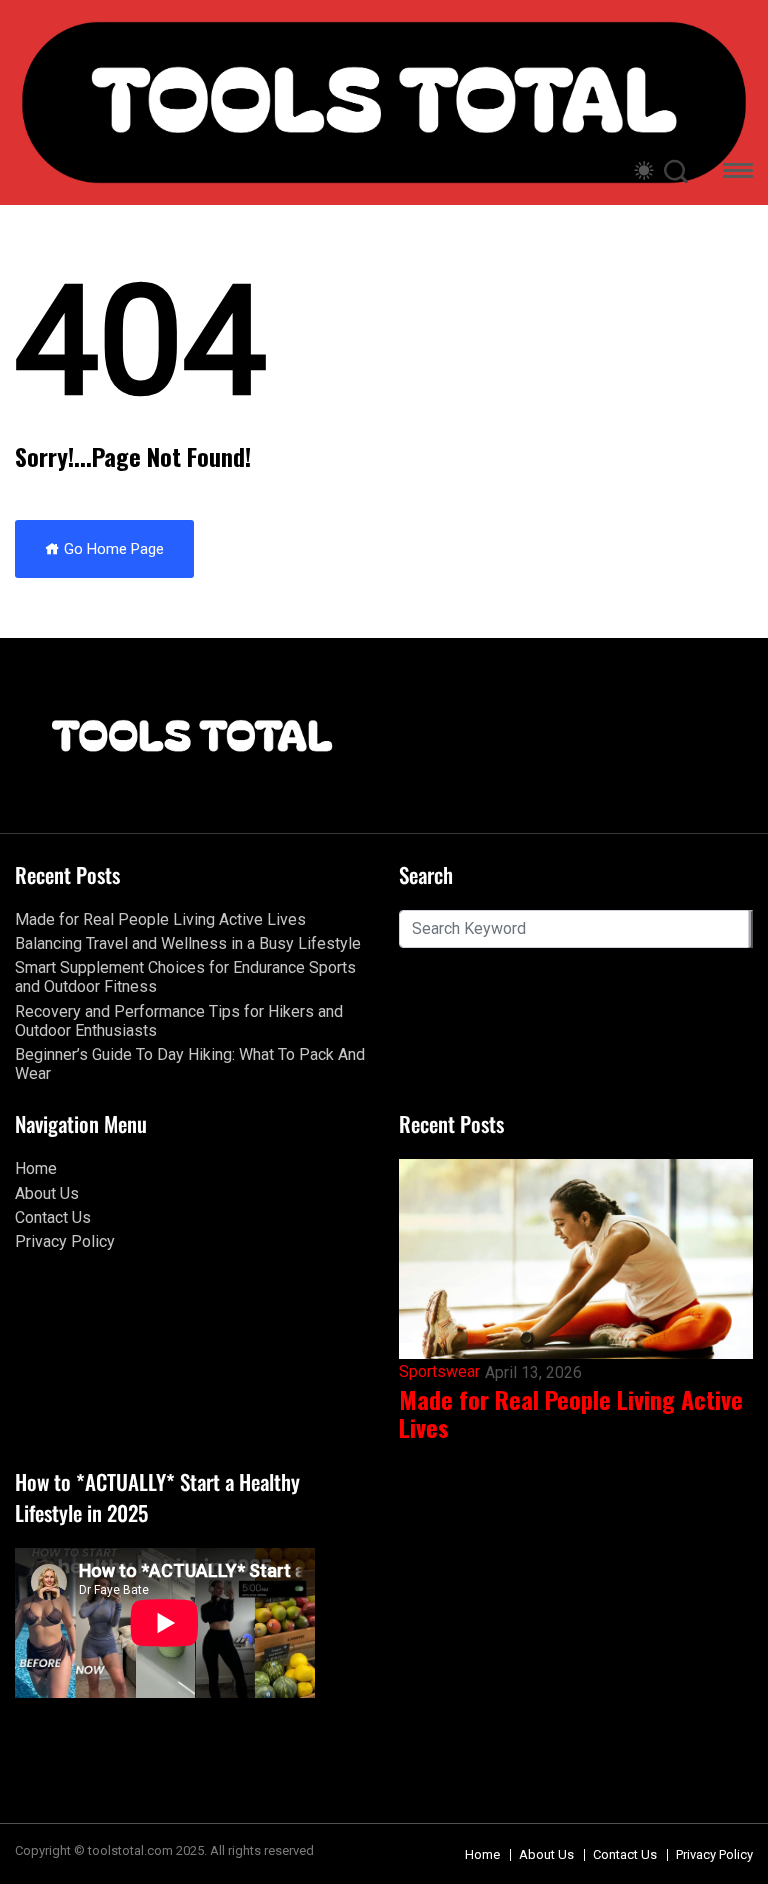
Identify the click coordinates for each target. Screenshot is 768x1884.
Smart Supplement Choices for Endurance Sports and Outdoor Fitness (185, 977)
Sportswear (439, 1371)
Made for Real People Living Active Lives (160, 919)
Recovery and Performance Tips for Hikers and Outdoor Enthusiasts (179, 1021)
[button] (738, 173)
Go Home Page (112, 549)
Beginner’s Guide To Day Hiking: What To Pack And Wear (190, 1064)
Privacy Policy (65, 1241)
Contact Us (53, 1217)
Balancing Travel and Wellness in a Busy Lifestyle (188, 943)
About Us (47, 1193)
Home (36, 1168)
